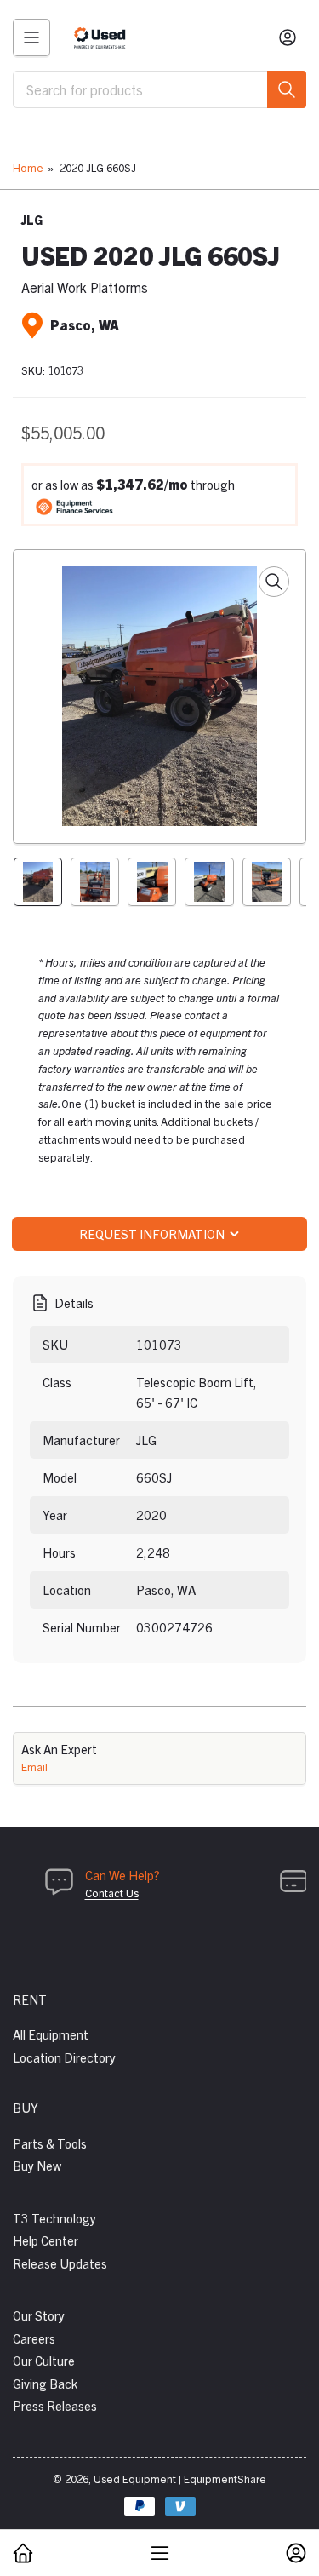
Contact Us (112, 1893)
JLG (32, 220)
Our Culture (44, 2360)
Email (34, 1767)
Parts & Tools (50, 2143)
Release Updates (60, 2263)
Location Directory (64, 2057)
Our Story (39, 2315)
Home (28, 167)
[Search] (287, 89)
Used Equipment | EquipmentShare (180, 2478)
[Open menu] (31, 37)
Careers (34, 2338)
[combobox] (159, 89)
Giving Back (45, 2383)
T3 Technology (54, 2218)
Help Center (46, 2240)
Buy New (37, 2165)
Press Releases (55, 2405)
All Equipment (51, 2034)
